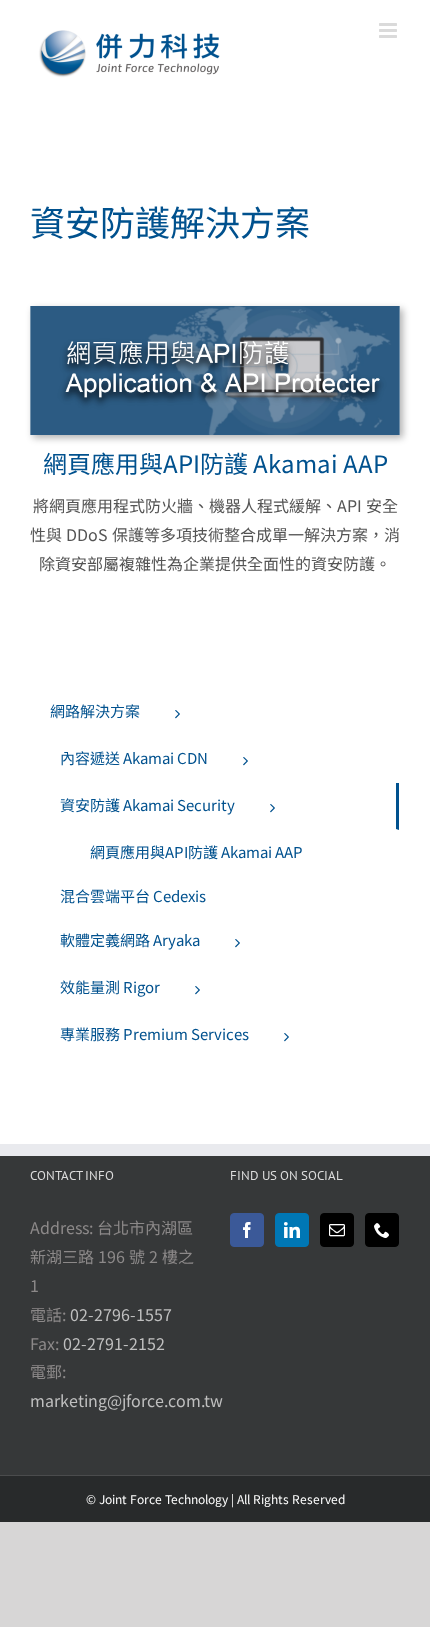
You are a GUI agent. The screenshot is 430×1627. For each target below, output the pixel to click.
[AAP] (215, 314)
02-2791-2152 (114, 1343)
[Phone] (382, 1230)
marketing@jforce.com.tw (126, 1400)
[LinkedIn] (292, 1230)
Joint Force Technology (163, 1498)
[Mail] (337, 1230)
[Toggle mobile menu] (389, 30)
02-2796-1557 (121, 1314)
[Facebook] (247, 1230)
